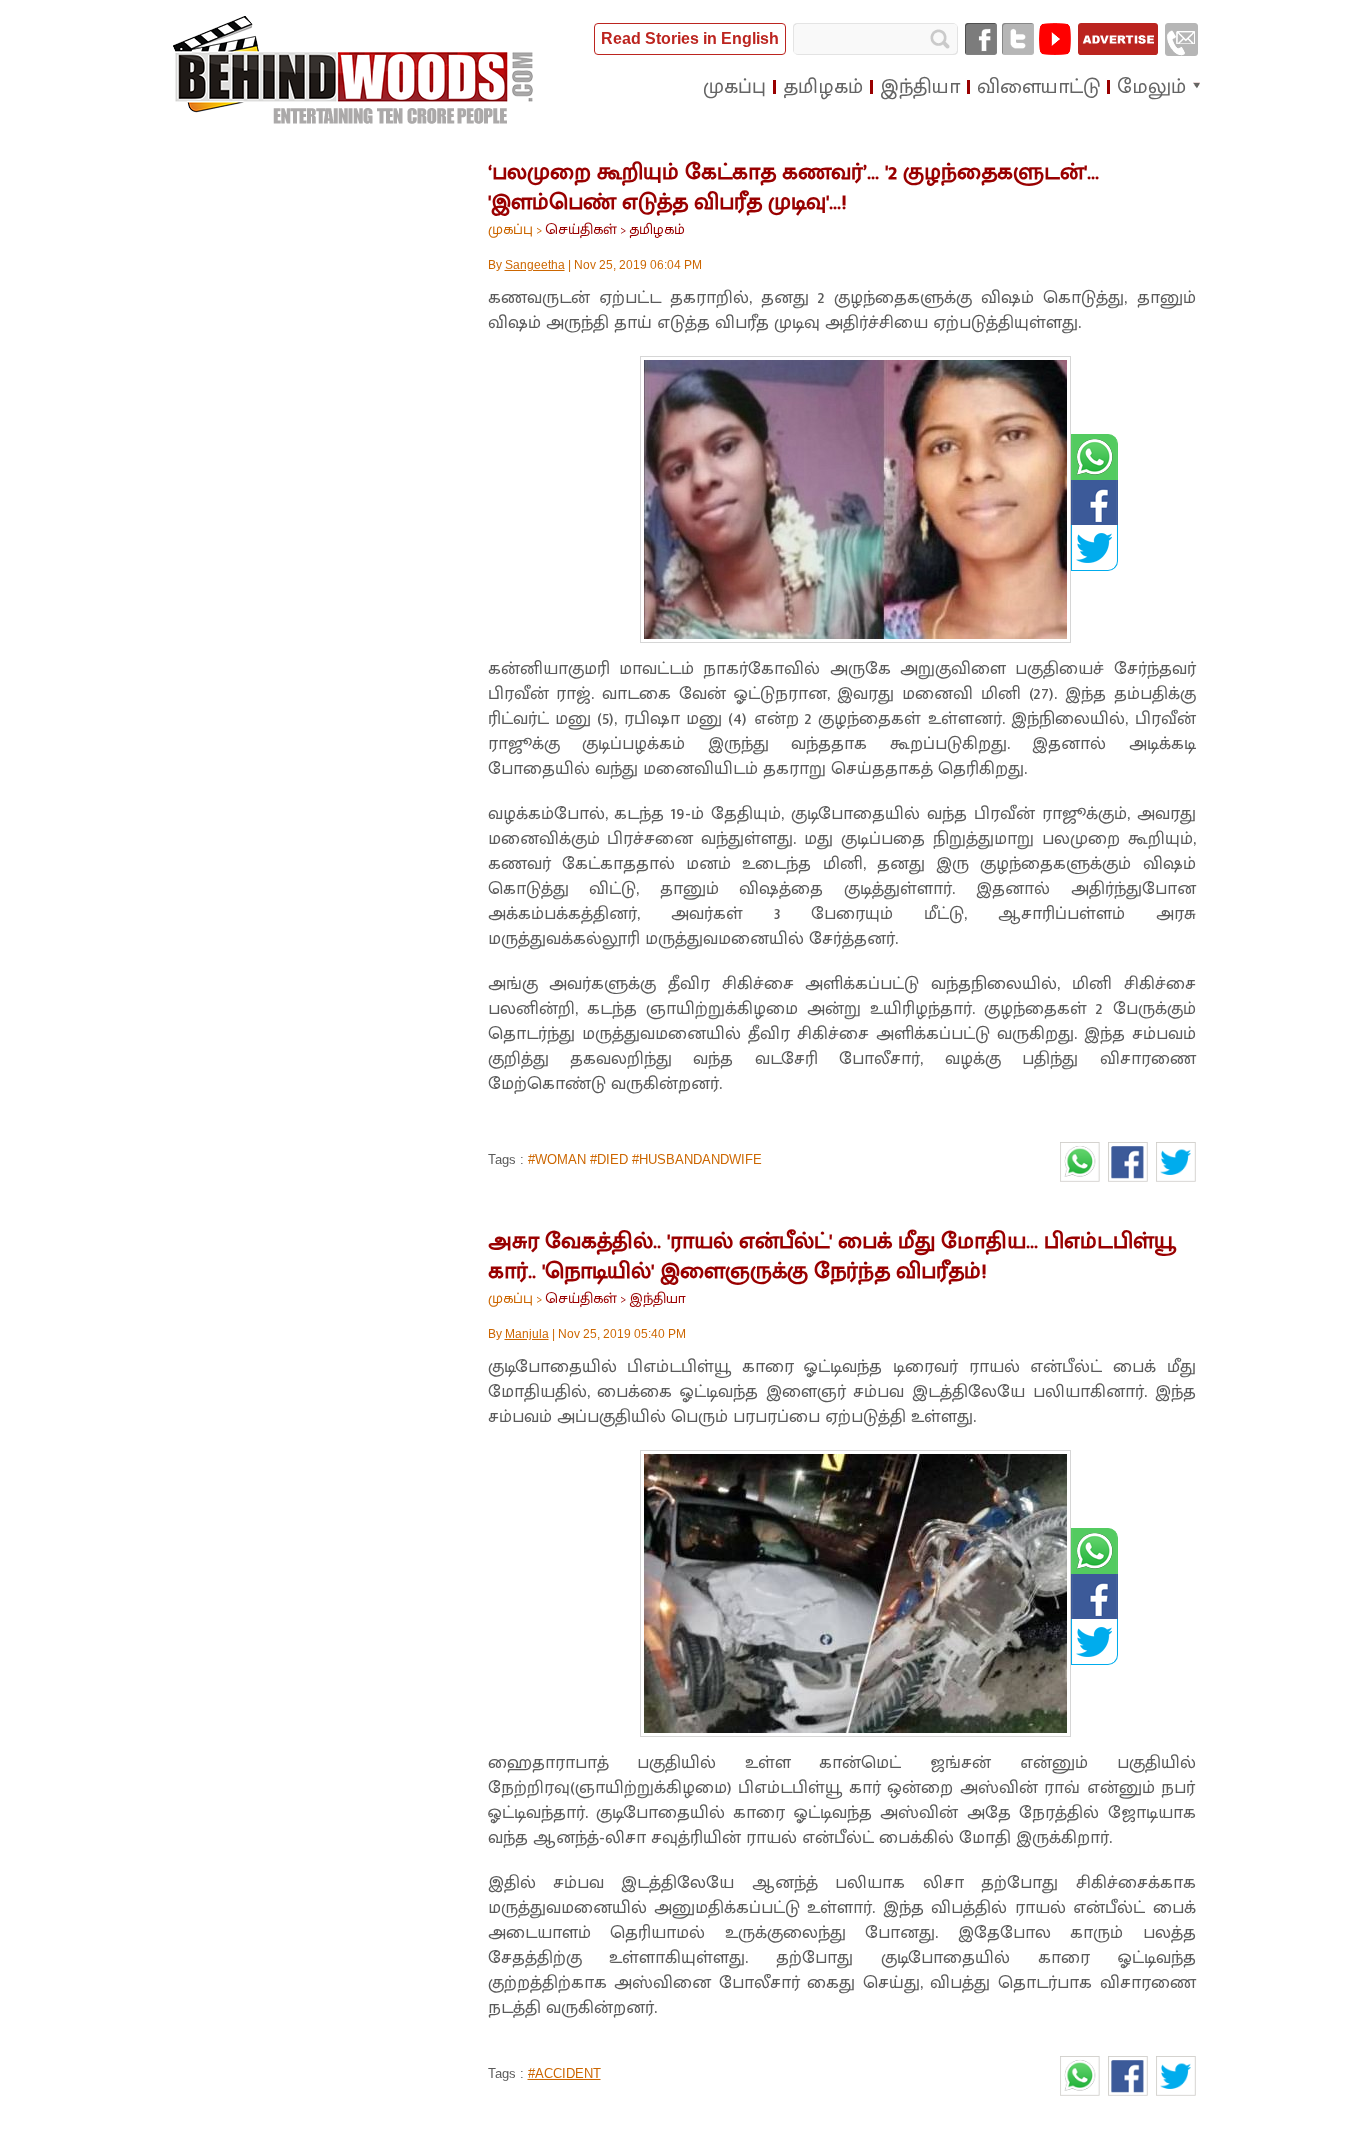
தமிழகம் (657, 229)
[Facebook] (981, 39)
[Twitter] (1018, 39)
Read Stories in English (690, 38)
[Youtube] (1055, 39)
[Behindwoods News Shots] (355, 71)
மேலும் (1151, 87)
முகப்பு (510, 229)
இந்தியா (657, 1298)
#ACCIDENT (564, 2073)
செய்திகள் (581, 229)
